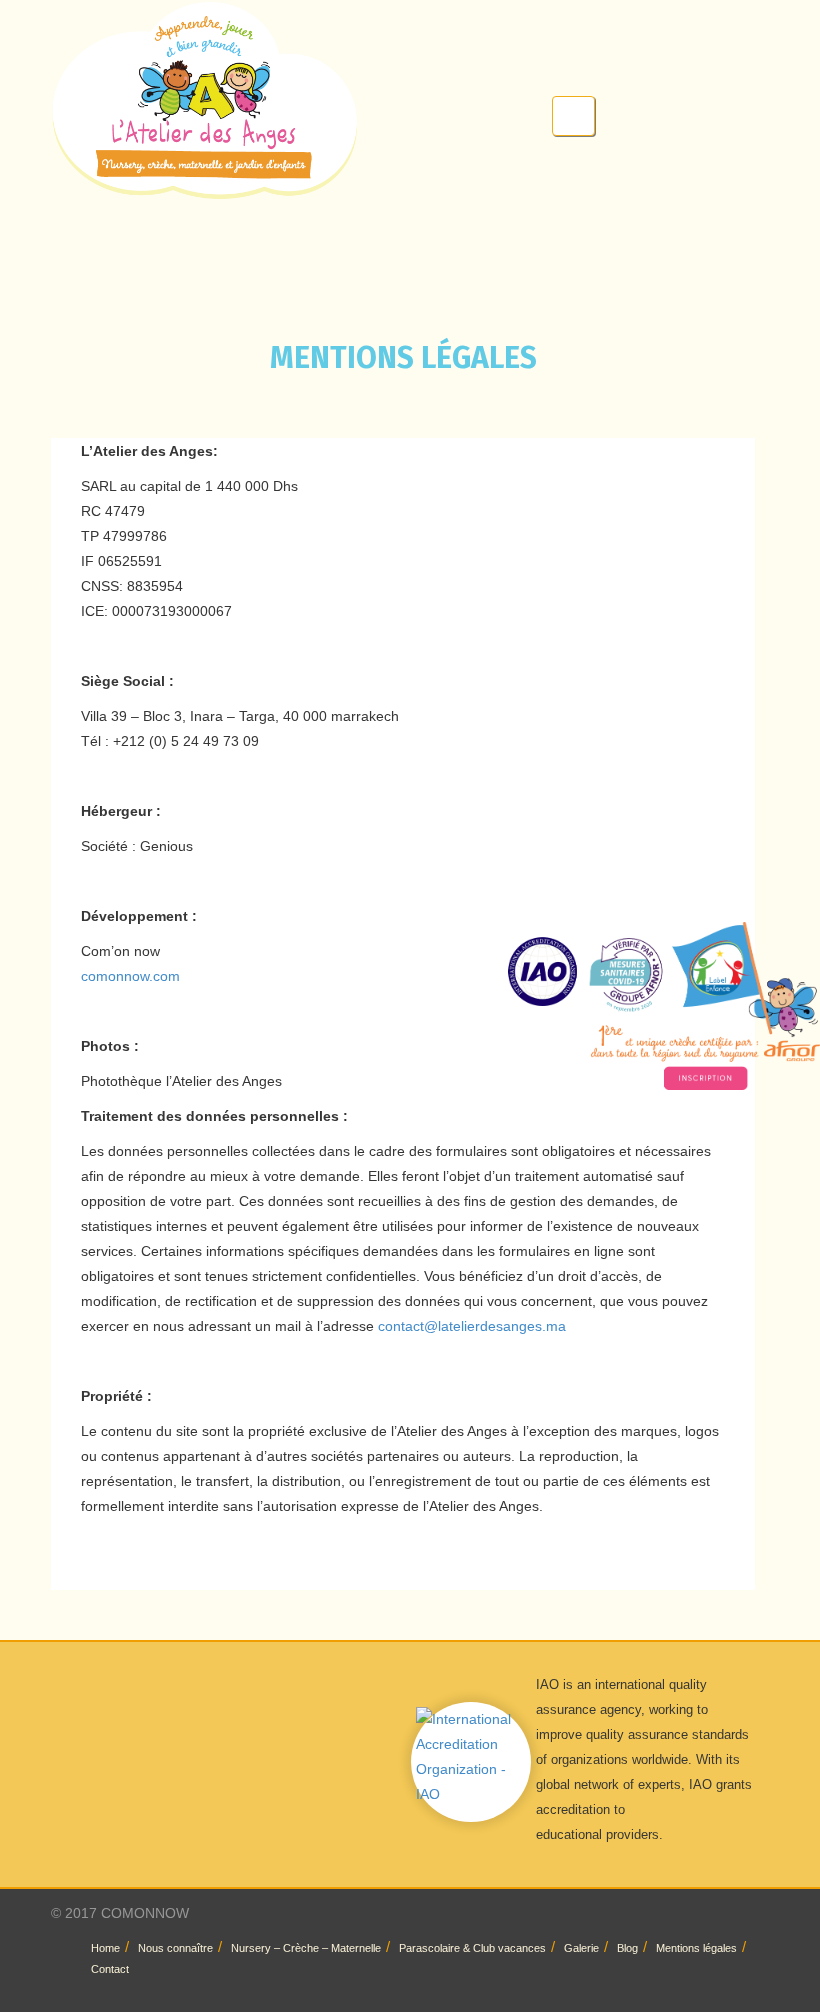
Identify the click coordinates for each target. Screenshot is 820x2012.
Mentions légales (696, 1948)
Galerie (581, 1948)
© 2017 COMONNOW (120, 1913)
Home (105, 1948)
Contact (110, 1969)
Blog (627, 1948)
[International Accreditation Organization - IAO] (471, 1756)
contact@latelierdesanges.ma (472, 1326)
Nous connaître (175, 1948)
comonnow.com (130, 976)
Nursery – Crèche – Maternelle (306, 1948)
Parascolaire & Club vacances (472, 1948)
